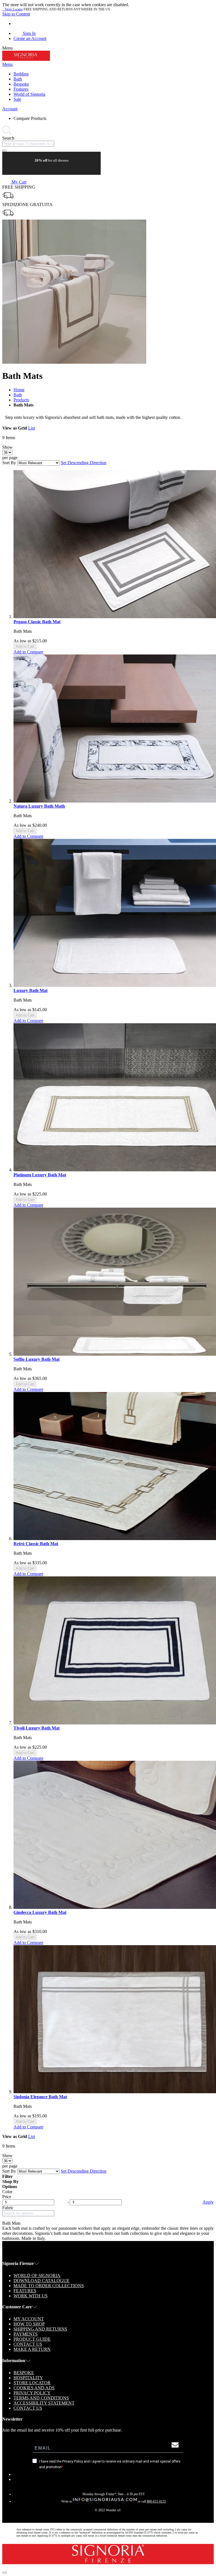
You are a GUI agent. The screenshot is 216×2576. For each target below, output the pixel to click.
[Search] (4, 151)
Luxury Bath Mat (31, 990)
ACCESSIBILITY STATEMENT (44, 2403)
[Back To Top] (4, 2573)
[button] (28, 652)
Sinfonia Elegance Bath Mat (40, 2097)
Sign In (29, 33)
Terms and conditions (41, 2398)
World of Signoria (37, 2275)
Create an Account (30, 38)
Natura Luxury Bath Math (39, 806)
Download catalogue (41, 2281)
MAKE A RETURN (32, 2349)
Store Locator (13, 9)
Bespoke (24, 2373)
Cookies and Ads (34, 2388)
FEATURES (25, 2291)
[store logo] (26, 59)
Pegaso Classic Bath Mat (37, 622)
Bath (18, 395)
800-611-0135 (156, 2501)
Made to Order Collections (49, 2286)
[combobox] (28, 144)
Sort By (9, 463)
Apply (208, 2202)
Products (21, 400)
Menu (7, 64)
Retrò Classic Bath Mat (36, 1544)
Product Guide (32, 2339)
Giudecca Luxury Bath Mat (40, 1912)
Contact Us (28, 2344)
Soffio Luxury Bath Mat (37, 1359)
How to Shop (29, 2324)
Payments (26, 2334)
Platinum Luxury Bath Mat (40, 1175)
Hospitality (28, 2378)
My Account (29, 2319)
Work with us (31, 2296)
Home (19, 390)
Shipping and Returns (40, 2329)
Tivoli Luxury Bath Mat (37, 1728)
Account (10, 109)
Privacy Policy (32, 2393)
